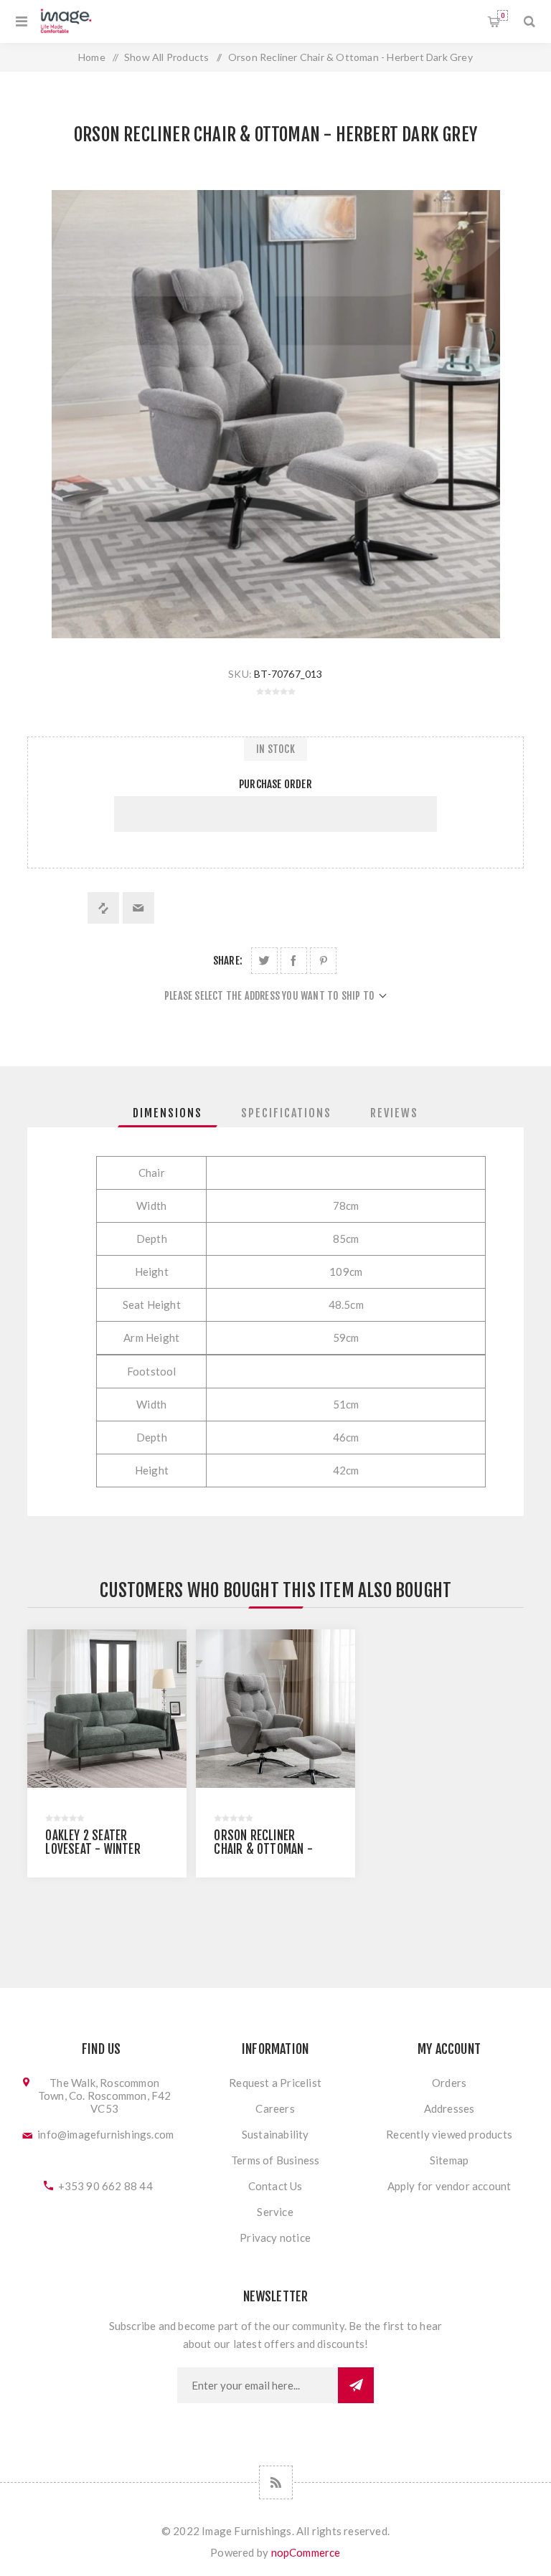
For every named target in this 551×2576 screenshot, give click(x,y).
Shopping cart (503, 15)
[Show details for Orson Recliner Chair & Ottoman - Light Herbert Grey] (275, 1709)
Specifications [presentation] (286, 1113)
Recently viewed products (449, 2134)
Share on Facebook (294, 961)
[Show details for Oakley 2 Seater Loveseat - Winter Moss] (107, 1709)
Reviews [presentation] (394, 1113)
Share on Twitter (264, 961)
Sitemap (449, 2160)
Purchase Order (275, 784)
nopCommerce (306, 2552)
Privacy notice (275, 2238)
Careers (275, 2108)
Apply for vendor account (449, 2186)
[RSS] (276, 2482)
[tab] (168, 1113)
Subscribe (356, 2385)
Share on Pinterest (323, 961)
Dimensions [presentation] (168, 1113)
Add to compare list (103, 908)
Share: (228, 961)
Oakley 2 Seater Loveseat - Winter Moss (93, 1849)
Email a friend (138, 908)
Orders (449, 2083)
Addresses (449, 2108)
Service (275, 2212)
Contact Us (275, 2186)
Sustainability (275, 2134)
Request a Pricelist (275, 2083)
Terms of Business (275, 2160)
